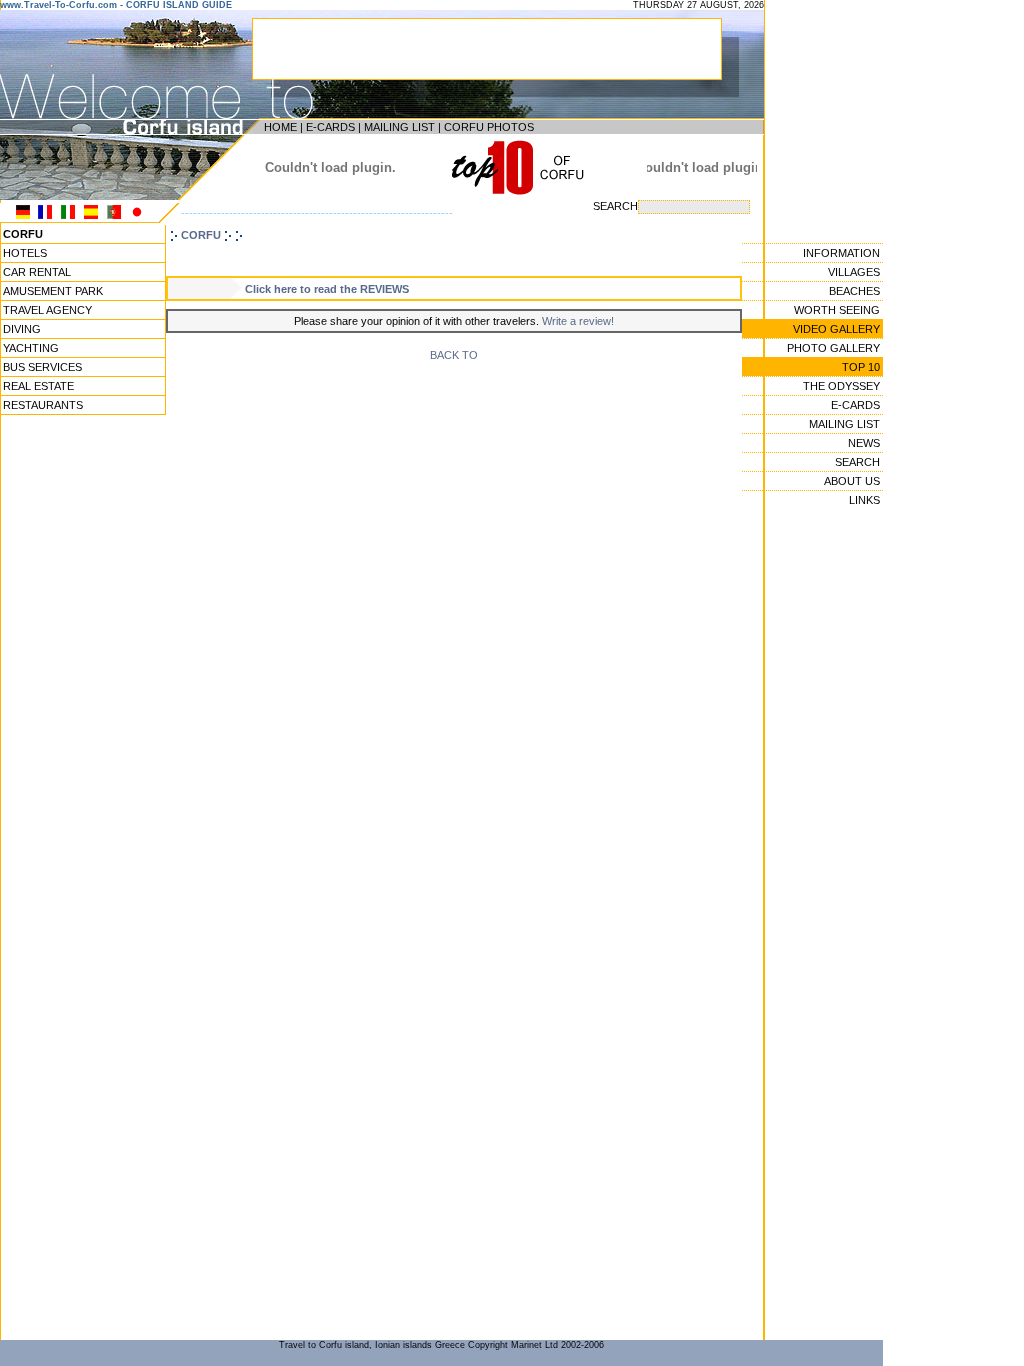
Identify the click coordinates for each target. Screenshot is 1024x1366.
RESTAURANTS (43, 405)
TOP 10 (861, 367)
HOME (280, 127)
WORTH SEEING (837, 310)
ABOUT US (852, 481)
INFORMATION (841, 253)
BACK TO (454, 355)
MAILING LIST (399, 127)
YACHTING (31, 348)
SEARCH (857, 462)
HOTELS (25, 253)
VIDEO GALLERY (836, 329)
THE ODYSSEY (841, 386)
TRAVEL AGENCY (47, 310)
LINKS (864, 500)
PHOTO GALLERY (833, 348)
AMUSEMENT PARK (53, 291)
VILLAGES (854, 272)
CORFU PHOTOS (489, 127)
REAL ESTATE (38, 386)
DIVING (22, 329)
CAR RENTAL (37, 272)
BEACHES (854, 291)
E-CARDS (330, 127)
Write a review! (578, 321)
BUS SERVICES (42, 367)
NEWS (864, 443)
